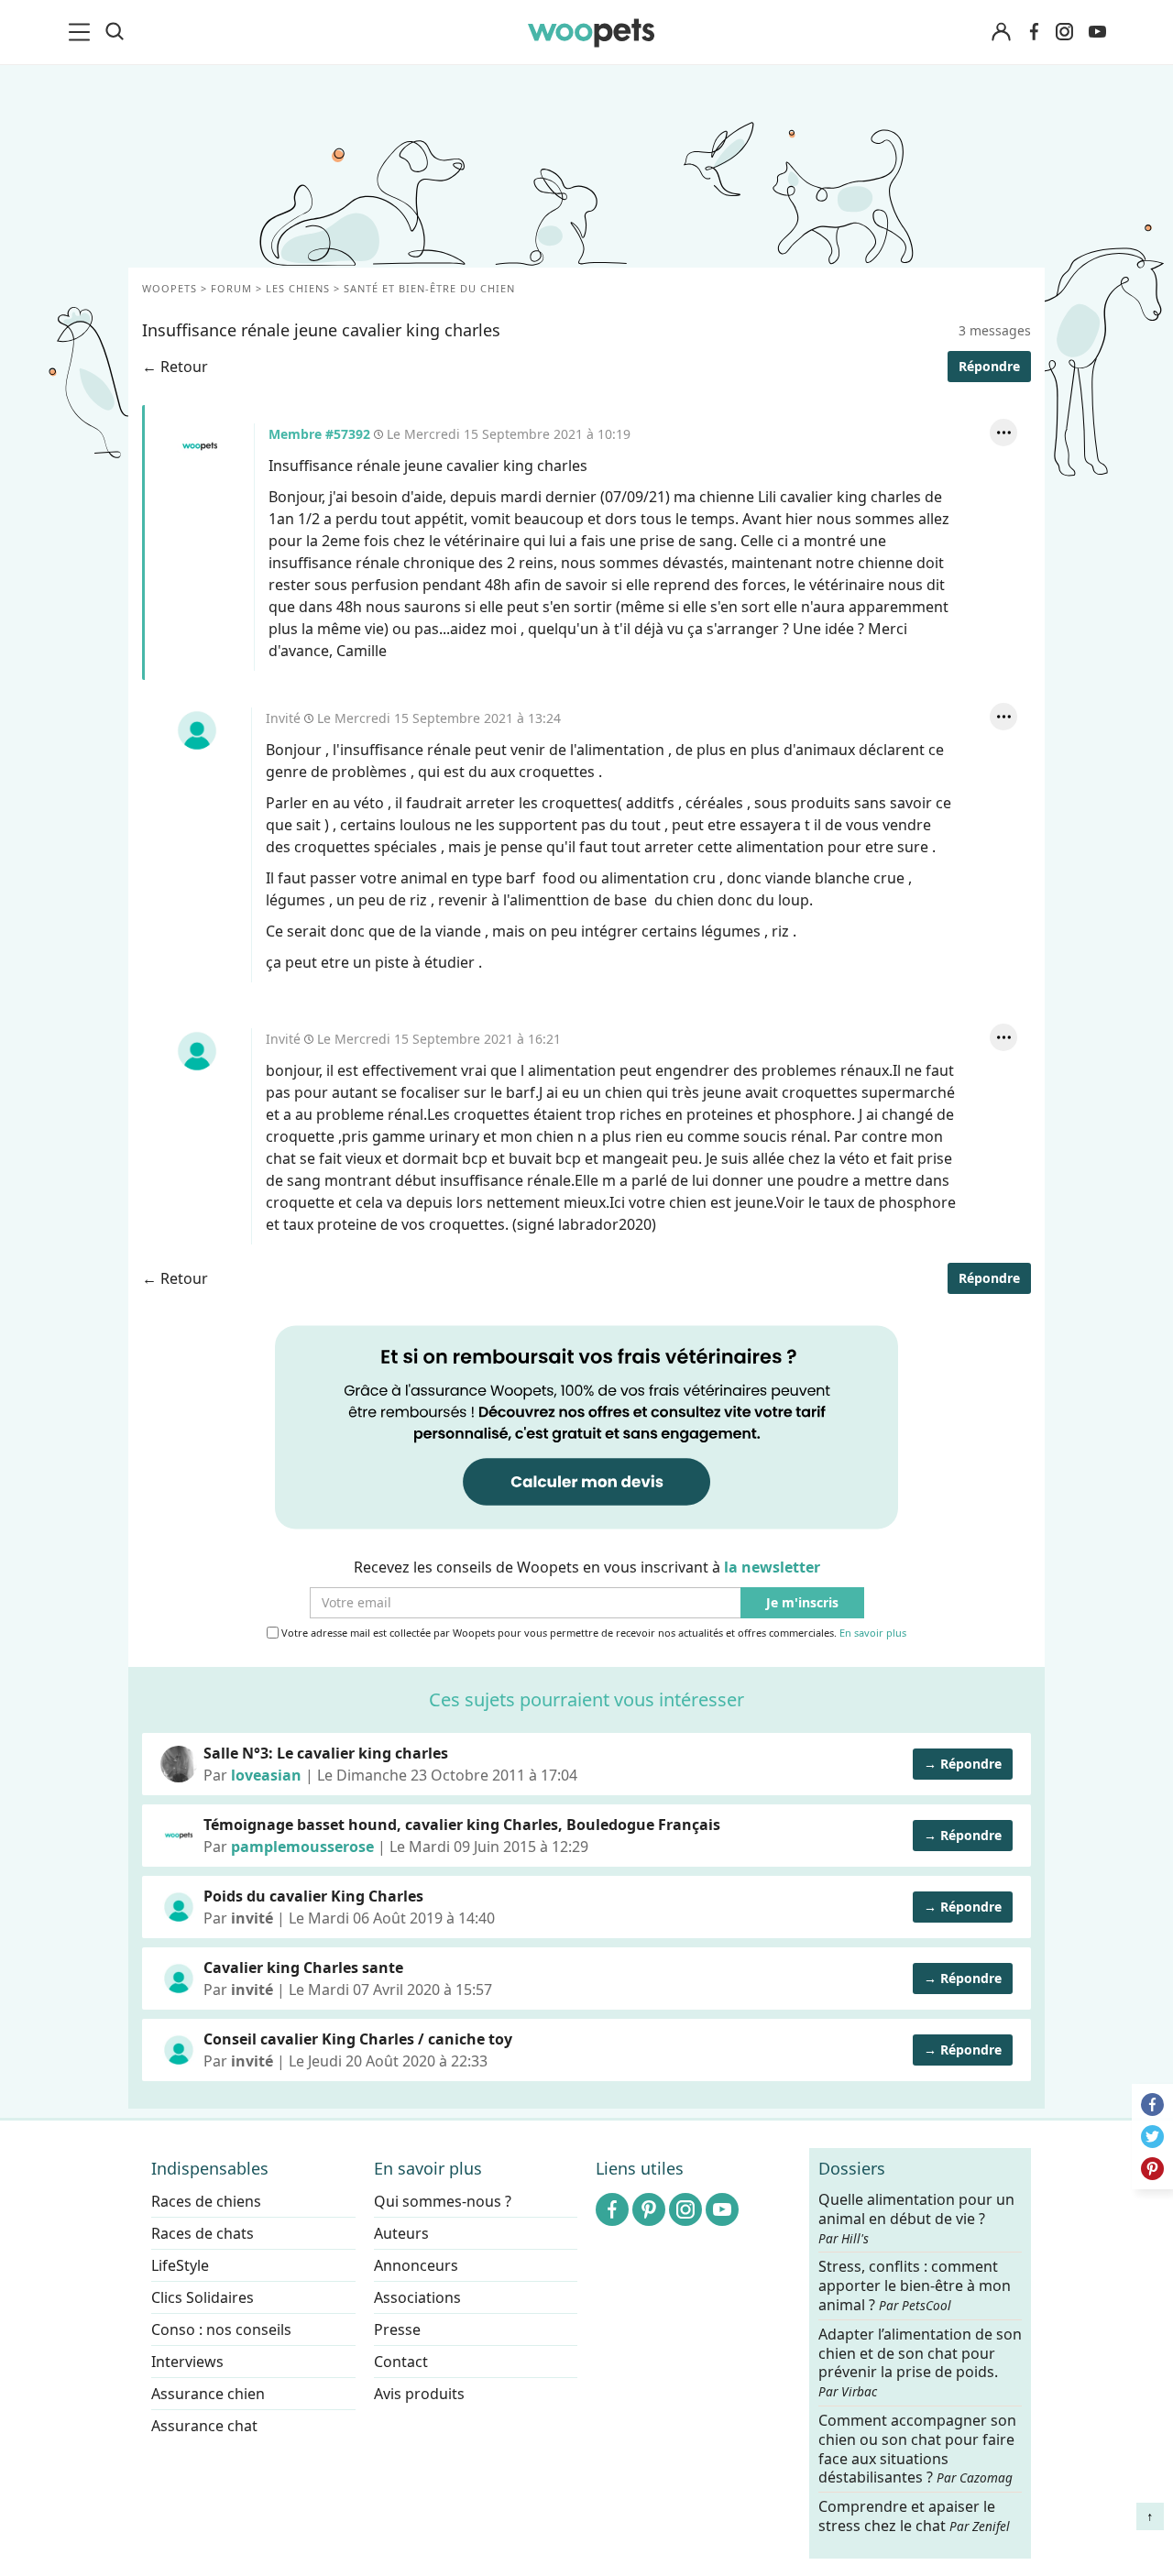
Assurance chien (208, 2394)
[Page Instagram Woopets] (1064, 32)
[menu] (82, 32)
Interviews (187, 2362)
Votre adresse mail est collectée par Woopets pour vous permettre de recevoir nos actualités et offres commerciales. (592, 1633)
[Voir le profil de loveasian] (179, 1764)
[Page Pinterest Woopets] (649, 2209)
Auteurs (401, 2233)
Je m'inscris (802, 1603)
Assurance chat (204, 2426)
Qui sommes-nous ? (443, 2201)
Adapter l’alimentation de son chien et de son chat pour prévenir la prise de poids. (920, 2362)
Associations (417, 2297)
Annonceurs (416, 2265)
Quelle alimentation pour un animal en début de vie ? (916, 2219)
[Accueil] (591, 32)
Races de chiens (206, 2201)
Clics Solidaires (203, 2297)
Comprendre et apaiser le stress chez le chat (914, 2516)
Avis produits (419, 2394)
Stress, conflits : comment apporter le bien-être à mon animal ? (915, 2286)
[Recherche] (115, 32)
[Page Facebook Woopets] (1034, 32)
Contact (401, 2362)
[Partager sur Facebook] (1152, 2105)
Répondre (989, 366)
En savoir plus (873, 1633)
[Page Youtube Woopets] (1097, 32)
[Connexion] (1001, 33)
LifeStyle (180, 2265)
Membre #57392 (200, 446)
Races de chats (203, 2233)
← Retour (175, 367)
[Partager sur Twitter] (1152, 2137)
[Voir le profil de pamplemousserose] (179, 1836)
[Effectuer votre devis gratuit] (586, 1426)
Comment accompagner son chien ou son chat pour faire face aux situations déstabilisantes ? (917, 2449)
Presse (397, 2329)
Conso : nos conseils (221, 2329)
